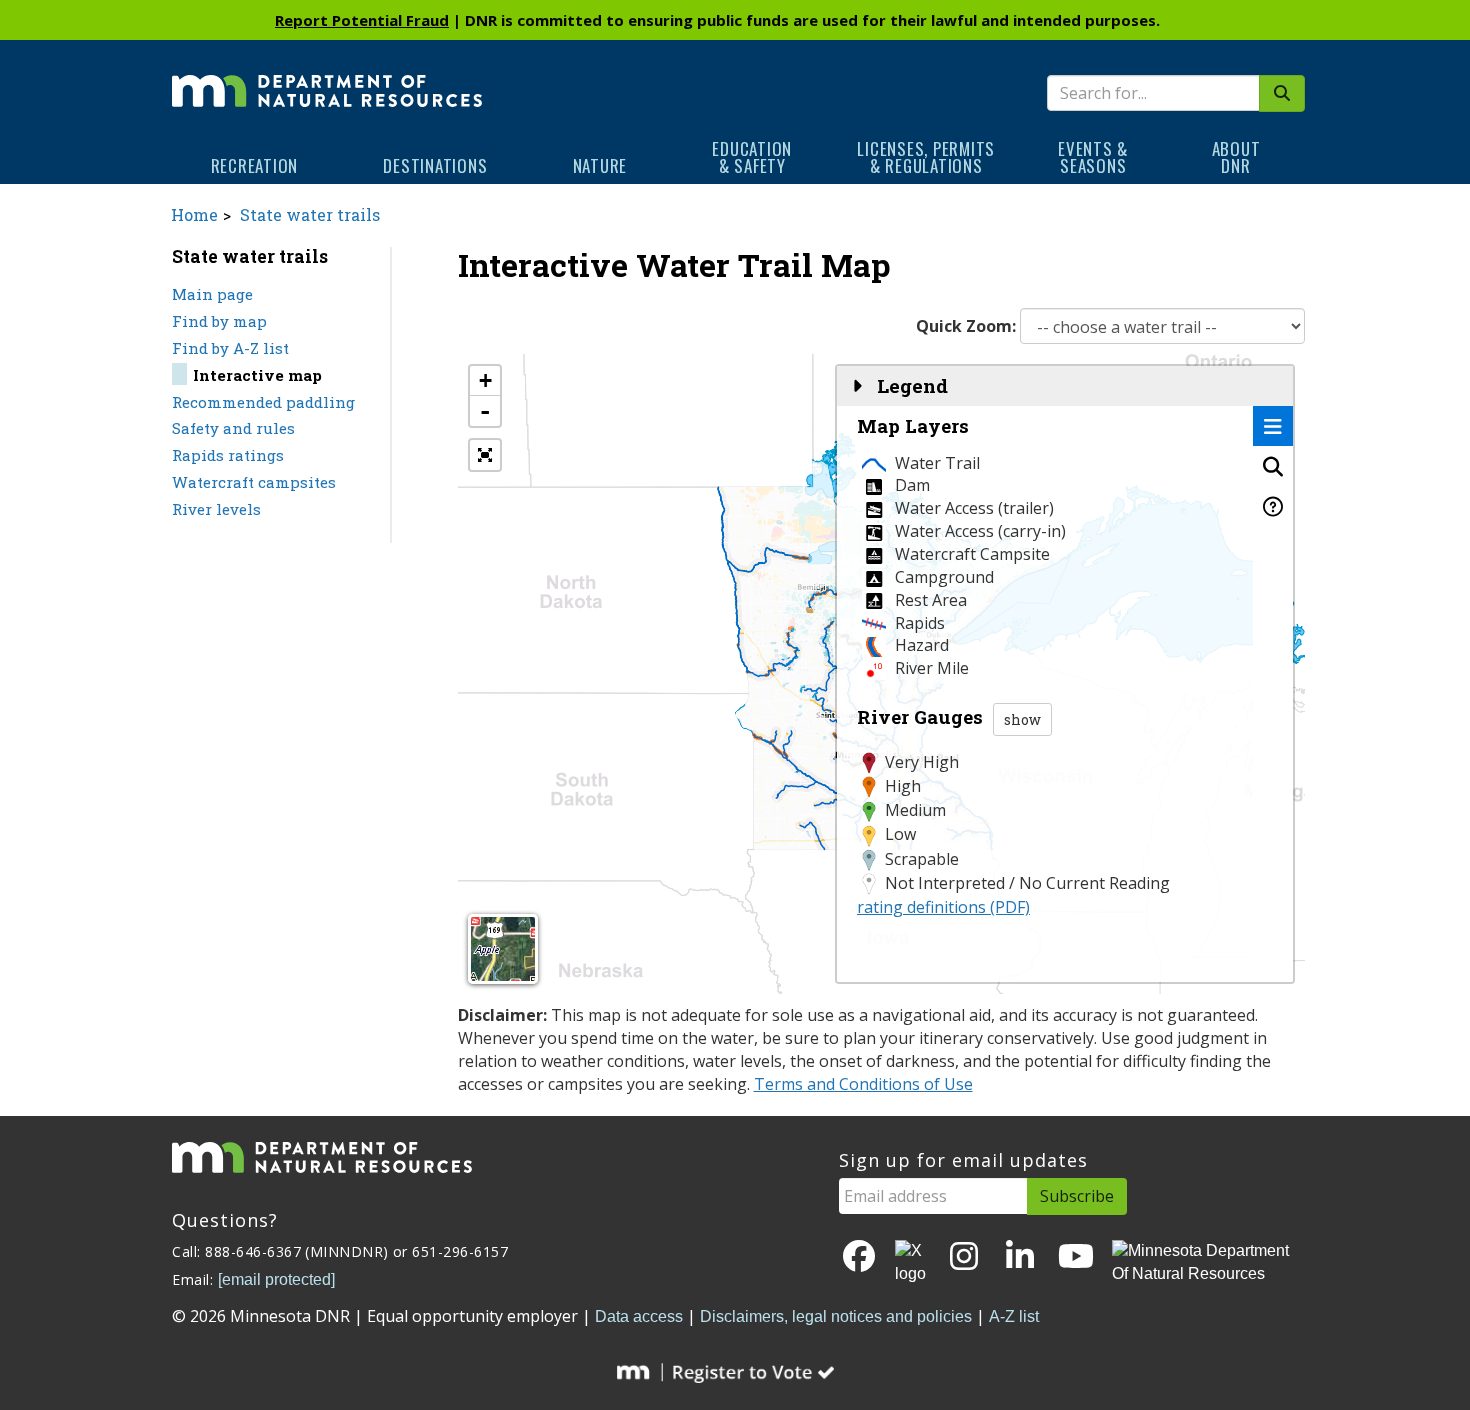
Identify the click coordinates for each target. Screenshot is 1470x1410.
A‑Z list (1014, 1316)
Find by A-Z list (230, 348)
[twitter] (912, 1263)
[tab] (1273, 426)
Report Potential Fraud (362, 20)
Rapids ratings (228, 455)
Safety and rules (233, 428)
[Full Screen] (485, 455)
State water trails (310, 214)
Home (194, 214)
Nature (600, 165)
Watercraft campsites (254, 482)
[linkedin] (1020, 1257)
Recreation (255, 165)
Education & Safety (752, 157)
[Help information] (1273, 506)
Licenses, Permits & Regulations (926, 157)
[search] (1282, 93)
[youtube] (1076, 1257)
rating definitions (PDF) (943, 907)
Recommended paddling (263, 402)
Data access (639, 1316)
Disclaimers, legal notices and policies (836, 1316)
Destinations (435, 165)
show (1022, 719)
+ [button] (485, 380)
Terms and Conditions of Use (863, 1084)
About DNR (1236, 157)
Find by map (219, 321)
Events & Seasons (1093, 157)
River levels (216, 509)
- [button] (485, 411)
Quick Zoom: (966, 326)
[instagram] (964, 1257)
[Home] (327, 77)
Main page (212, 294)
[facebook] (859, 1257)
